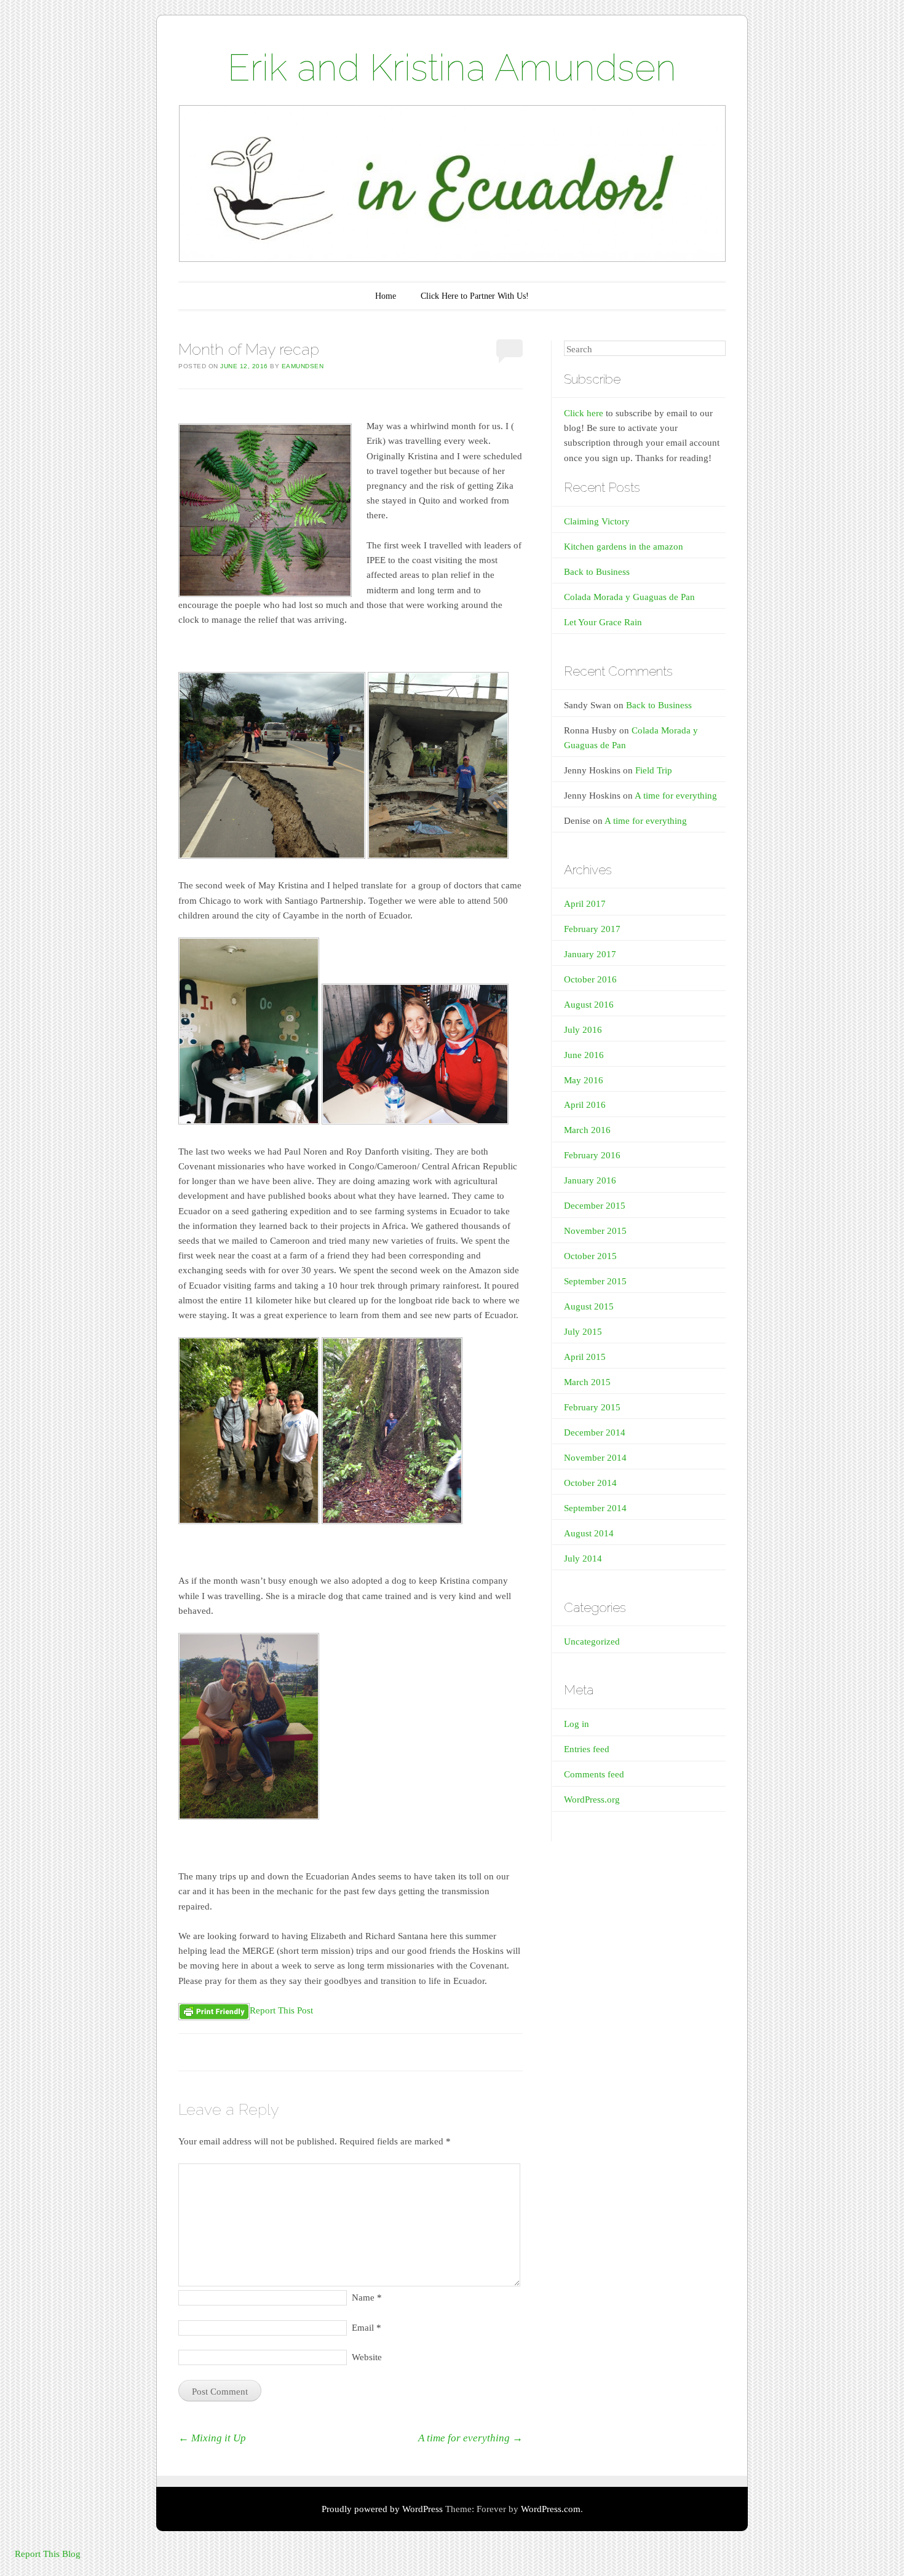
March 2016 (587, 1130)
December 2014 (595, 1432)
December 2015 (595, 1206)
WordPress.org (592, 1800)
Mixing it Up (212, 2438)
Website (367, 2357)
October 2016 (590, 979)
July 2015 (583, 1332)
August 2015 (589, 1306)
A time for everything (470, 2438)
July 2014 (583, 1559)
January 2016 (590, 1180)
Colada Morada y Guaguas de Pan (629, 597)
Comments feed (594, 1774)
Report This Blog (48, 2554)
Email (367, 2328)
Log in (577, 1724)
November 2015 (595, 1231)
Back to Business (597, 572)
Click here (584, 413)
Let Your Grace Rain (603, 622)
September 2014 (595, 1508)
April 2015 (585, 1357)
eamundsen (303, 366)
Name (367, 2297)
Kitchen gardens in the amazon (624, 547)
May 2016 (584, 1080)
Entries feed (587, 1749)
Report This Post (281, 2010)
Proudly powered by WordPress (382, 2509)
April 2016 (585, 1105)
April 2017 (585, 904)
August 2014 (589, 1533)
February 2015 (592, 1407)
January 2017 (590, 954)
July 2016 (583, 1030)
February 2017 (592, 929)
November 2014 (595, 1458)
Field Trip (654, 770)
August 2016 (589, 1005)
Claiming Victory (597, 521)
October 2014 (590, 1483)
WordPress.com (551, 2509)
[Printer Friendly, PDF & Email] (214, 2011)
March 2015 (587, 1382)
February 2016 (592, 1155)
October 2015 (590, 1256)
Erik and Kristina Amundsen (452, 68)
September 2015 (595, 1281)
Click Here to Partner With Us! (475, 296)
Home (386, 296)
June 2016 (584, 1055)
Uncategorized (592, 1642)
